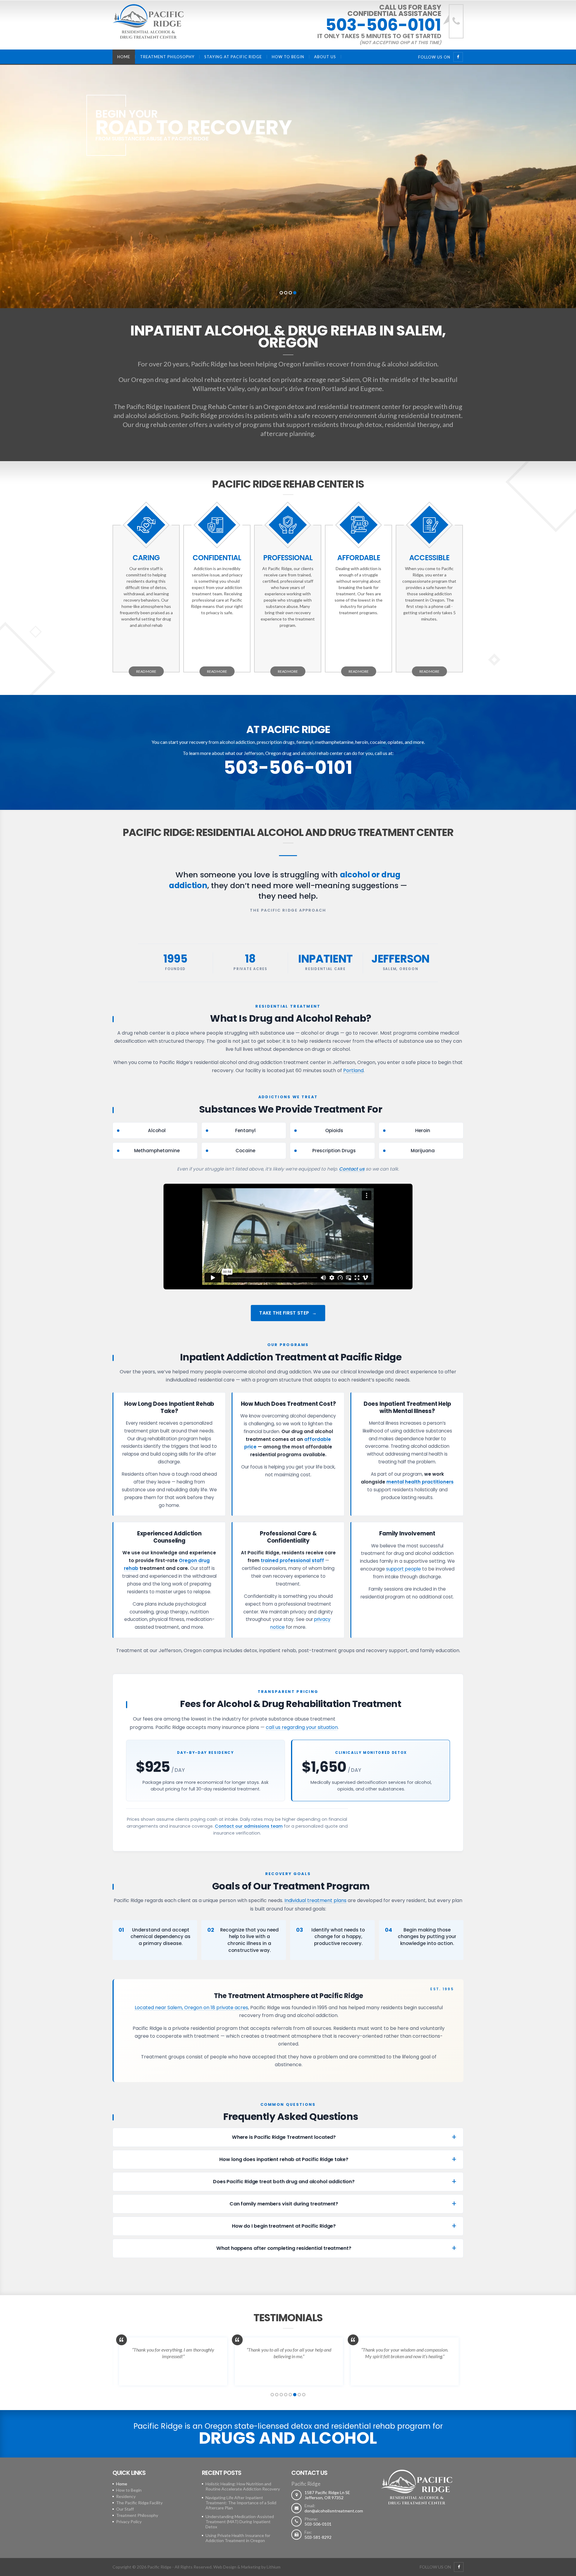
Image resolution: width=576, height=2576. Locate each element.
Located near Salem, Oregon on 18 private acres (191, 2008)
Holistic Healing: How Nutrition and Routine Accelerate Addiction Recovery (243, 2486)
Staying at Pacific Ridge (233, 57)
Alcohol (157, 1130)
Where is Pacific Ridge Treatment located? (284, 2137)
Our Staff (125, 2509)
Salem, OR (357, 379)
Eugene (371, 388)
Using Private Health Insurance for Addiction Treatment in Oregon (238, 2538)
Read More (146, 671)
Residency (126, 2496)
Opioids (334, 1130)
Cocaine (245, 1151)
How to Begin (288, 57)
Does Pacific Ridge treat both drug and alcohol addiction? (284, 2182)
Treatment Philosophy (167, 57)
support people (403, 1569)
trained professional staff (292, 1560)
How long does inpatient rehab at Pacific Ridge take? (284, 2159)
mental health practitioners (420, 1482)
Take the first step (284, 1313)
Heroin (423, 1130)
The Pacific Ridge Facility (139, 2503)
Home (124, 57)
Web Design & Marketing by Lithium (247, 2567)
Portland (334, 388)
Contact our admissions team (249, 1826)
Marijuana (423, 1151)
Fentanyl (245, 1130)
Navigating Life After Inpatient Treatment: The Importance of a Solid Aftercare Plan (241, 2503)
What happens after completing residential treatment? (284, 2248)
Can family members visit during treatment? (284, 2204)
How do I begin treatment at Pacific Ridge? (284, 2226)
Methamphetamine (157, 1151)
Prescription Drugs (334, 1151)
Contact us (352, 1169)
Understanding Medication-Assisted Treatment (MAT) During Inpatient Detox (240, 2522)
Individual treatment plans (315, 1900)
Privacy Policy (129, 2522)
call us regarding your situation (302, 1727)
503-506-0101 (383, 25)
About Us (325, 57)
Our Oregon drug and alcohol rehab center (180, 379)
